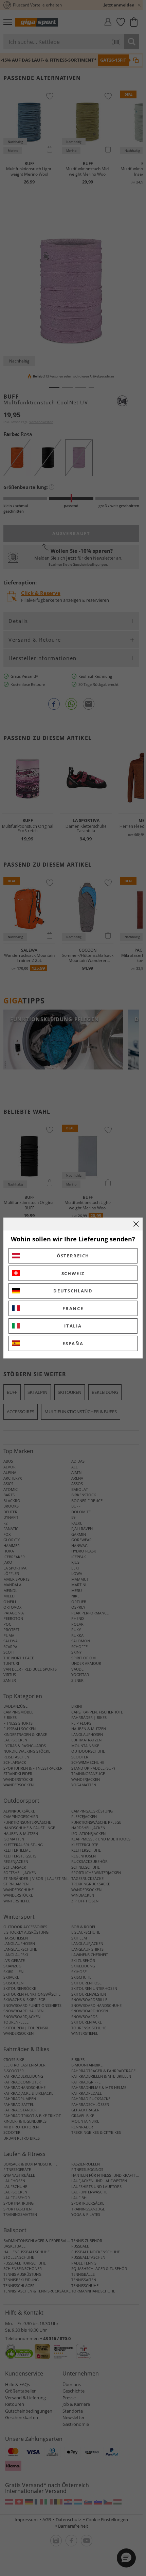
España (73, 1343)
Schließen (136, 1224)
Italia (73, 1326)
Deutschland (73, 1291)
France (73, 1308)
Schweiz (73, 1273)
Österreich (73, 1256)
